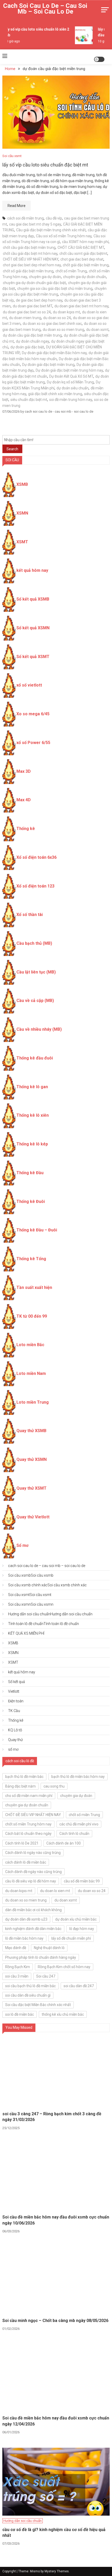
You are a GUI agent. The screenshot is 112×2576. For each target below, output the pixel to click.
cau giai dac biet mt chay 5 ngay (35, 224)
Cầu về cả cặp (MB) (35, 1001)
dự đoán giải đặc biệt (27, 347)
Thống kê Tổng (31, 1259)
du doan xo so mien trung (63, 330)
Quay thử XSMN (32, 1459)
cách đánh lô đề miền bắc (26, 1862)
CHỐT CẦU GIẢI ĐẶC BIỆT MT (81, 247)
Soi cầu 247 (46, 1976)
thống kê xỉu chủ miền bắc (63, 2014)
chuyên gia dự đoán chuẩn (85, 277)
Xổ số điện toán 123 (35, 886)
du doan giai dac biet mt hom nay (81, 306)
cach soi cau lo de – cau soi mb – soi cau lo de (45, 9)
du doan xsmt (97, 330)
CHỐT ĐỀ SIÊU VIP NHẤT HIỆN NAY (31, 259)
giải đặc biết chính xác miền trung (55, 394)
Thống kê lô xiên (33, 1115)
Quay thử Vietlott (33, 1517)
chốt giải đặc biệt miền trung (86, 265)
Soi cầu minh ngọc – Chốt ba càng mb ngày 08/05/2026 (55, 2321)
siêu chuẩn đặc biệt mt (29, 400)
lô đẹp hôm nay (82, 1929)
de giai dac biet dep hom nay (39, 300)
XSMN (22, 513)
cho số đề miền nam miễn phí (29, 1796)
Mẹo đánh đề (16, 1948)
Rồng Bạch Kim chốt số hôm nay (64, 1967)
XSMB (22, 484)
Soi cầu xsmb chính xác (47, 1585)
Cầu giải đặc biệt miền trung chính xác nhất (51, 230)
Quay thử (15, 1740)
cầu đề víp (54, 218)
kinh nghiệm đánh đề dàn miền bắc (33, 1929)
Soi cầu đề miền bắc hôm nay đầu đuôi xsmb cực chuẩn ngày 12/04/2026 (56, 2421)
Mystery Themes (57, 2571)
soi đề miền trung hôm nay (71, 400)
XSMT (22, 542)
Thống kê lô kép (32, 1144)
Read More (17, 206)
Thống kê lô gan (32, 1087)
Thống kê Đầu (30, 1173)
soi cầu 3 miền (17, 1976)
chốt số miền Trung (71, 271)
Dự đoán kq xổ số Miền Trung (70, 382)
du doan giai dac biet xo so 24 (27, 312)
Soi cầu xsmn (31, 1604)
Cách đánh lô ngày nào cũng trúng (33, 1853)
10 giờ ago (9, 41)
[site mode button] (99, 59)
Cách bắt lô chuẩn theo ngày (28, 1834)
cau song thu (54, 1786)
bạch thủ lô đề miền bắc (24, 1777)
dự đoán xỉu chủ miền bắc (76, 1919)
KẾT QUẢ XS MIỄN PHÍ (26, 1633)
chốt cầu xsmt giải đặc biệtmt (83, 253)
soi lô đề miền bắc (20, 2014)
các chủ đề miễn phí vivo (79, 1824)
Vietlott (14, 1691)
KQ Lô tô (15, 1730)
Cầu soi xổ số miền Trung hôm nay (64, 236)
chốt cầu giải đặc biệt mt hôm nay (30, 253)
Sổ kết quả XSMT (33, 657)
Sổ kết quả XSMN (33, 628)
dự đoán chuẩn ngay (32, 341)
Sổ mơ (22, 1545)
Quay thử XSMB (31, 1431)
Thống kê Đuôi (31, 1201)
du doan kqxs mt (66, 312)
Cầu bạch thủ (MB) (34, 943)
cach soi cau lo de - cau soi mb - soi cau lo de (59, 411)
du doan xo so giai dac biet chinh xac (52, 324)
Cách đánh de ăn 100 (64, 1843)
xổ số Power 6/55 (33, 743)
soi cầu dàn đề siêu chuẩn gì (28, 1995)
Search (12, 449)
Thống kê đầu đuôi (35, 1058)
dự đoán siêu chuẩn (73, 388)
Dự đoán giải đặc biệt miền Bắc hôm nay (54, 353)
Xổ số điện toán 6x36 (36, 857)
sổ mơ (13, 1749)
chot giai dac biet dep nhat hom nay (32, 265)
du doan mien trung (25, 318)
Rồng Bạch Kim (18, 1967)
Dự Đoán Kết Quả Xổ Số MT (71, 376)
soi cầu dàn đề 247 (79, 1986)
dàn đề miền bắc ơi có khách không (33, 1910)
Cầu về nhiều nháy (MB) (39, 1029)
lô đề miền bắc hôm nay (24, 1938)
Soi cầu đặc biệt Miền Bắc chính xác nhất (38, 2005)
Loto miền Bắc (30, 1345)
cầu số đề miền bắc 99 (82, 1881)
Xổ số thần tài (30, 915)
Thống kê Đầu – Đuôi (37, 1230)
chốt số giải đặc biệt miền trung (28, 271)
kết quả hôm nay (32, 570)
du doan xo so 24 (57, 318)
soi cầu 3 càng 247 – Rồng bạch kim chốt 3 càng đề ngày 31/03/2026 (52, 2117)
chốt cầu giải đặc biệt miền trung (29, 247)
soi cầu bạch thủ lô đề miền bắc (30, 1986)
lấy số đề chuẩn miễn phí (71, 1938)
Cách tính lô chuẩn (74, 1834)
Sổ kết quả (17, 1682)
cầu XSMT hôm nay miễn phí (85, 242)
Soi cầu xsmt (12, 156)
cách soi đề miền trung (26, 218)
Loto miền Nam (31, 1373)
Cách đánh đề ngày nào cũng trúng (33, 1872)
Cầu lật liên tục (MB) (36, 972)
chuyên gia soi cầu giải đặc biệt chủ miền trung (55, 289)
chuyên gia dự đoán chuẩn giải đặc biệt (34, 283)
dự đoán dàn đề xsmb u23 (26, 1919)
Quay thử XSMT (32, 1488)
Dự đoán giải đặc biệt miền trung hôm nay (69, 370)
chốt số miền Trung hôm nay (28, 1824)
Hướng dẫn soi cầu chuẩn (50, 1614)
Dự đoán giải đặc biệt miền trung (48, 365)
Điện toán (16, 1701)
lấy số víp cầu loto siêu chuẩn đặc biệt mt (45, 165)
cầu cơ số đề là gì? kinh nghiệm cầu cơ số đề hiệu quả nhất (54, 2532)
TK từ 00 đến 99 (32, 1316)
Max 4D (24, 800)
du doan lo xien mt (55, 1891)
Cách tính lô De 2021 (22, 1843)
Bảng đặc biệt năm (20, 1786)
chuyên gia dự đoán (45, 277)
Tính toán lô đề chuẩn (43, 1624)
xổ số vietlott (29, 685)
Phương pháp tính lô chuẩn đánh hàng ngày (41, 1957)
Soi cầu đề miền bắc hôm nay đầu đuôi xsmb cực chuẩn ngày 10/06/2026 (56, 2220)
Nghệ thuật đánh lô (49, 1948)
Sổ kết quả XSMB (33, 599)
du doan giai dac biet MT (33, 306)
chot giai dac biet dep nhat (82, 259)
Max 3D (24, 771)
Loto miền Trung (33, 1402)
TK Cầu (14, 1711)
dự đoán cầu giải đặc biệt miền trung (32, 335)
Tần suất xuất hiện (34, 1287)
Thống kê (26, 829)
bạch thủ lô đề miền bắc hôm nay (78, 1777)
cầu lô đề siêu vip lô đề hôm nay (31, 1881)
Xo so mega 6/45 (33, 714)
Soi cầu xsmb (31, 1575)
